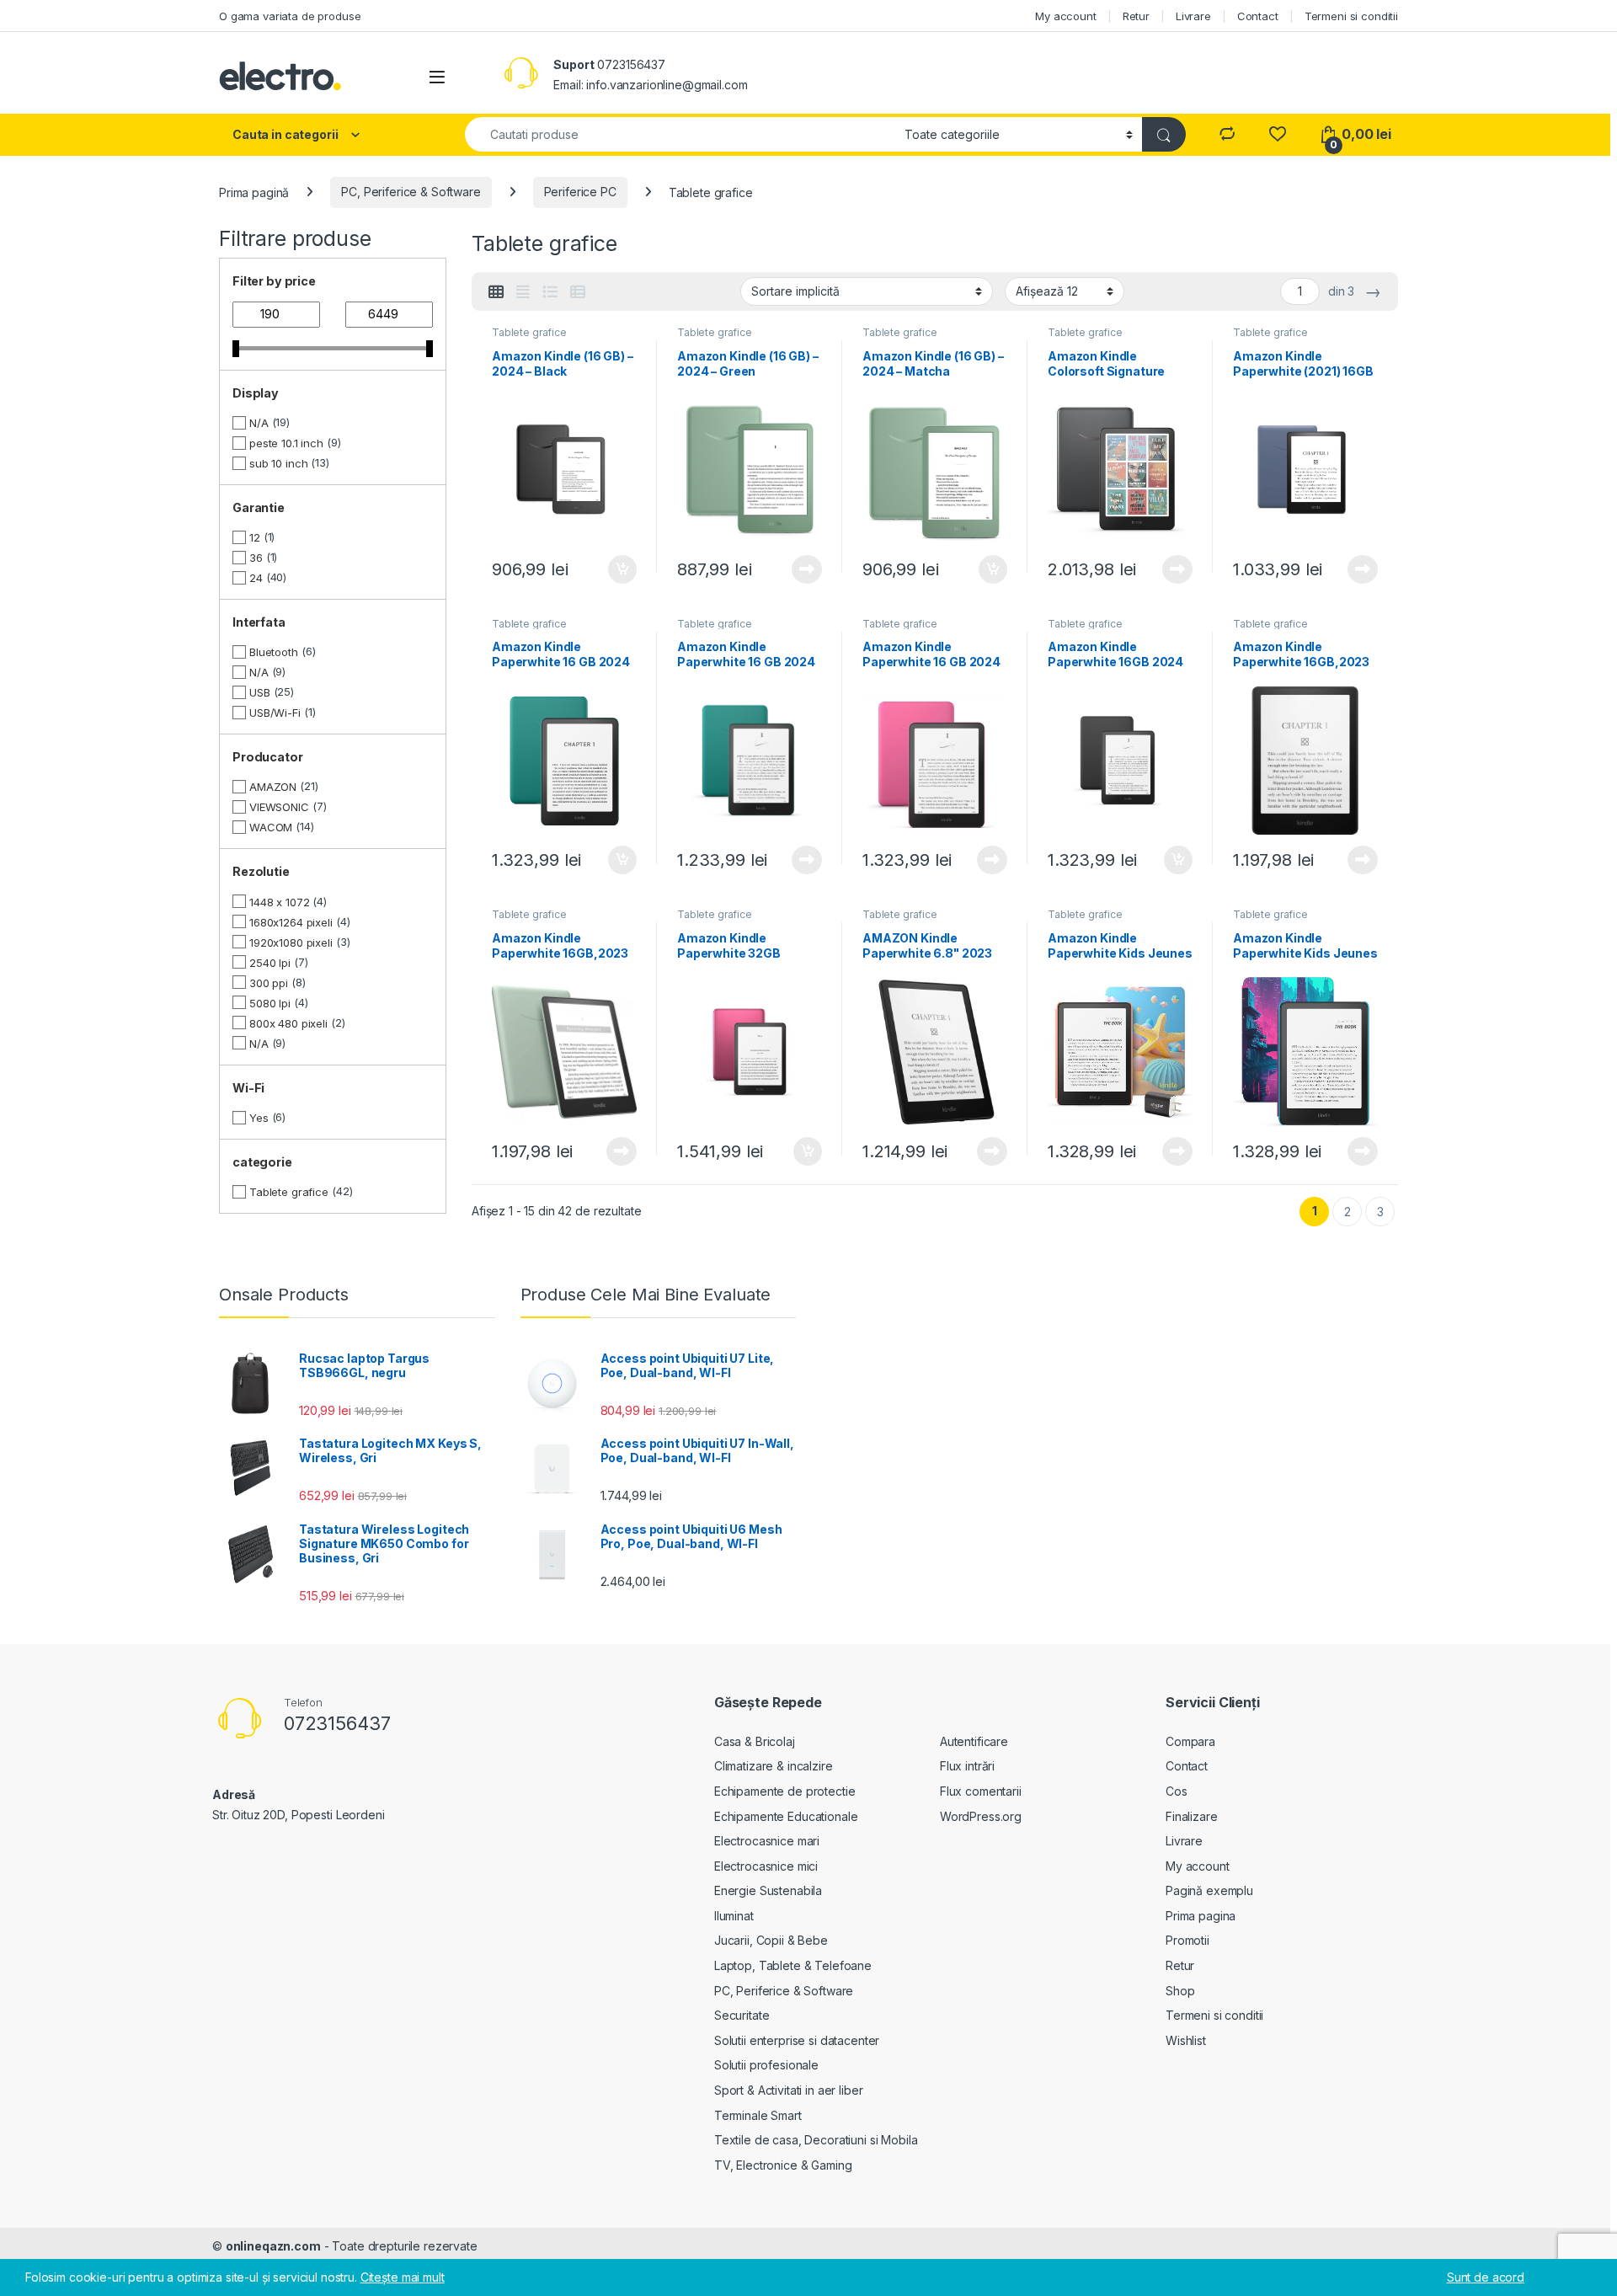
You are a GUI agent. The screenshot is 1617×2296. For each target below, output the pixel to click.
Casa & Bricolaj (755, 1741)
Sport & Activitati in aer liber (789, 2090)
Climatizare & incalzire (774, 1766)
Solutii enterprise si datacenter (797, 2040)
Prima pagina (1201, 1916)
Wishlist (1186, 2040)
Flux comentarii (981, 1791)
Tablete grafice (529, 332)
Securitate (742, 2015)
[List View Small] (578, 292)
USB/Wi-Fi (275, 713)
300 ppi (269, 983)
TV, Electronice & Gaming (783, 2165)
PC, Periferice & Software (411, 192)
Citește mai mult (803, 569)
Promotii (1187, 1940)
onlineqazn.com (273, 2246)
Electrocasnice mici (766, 1866)
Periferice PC (580, 192)
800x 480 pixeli (288, 1023)
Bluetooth (274, 652)
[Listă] (550, 292)
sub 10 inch (278, 463)
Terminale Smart (758, 2115)
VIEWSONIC (279, 807)
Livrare (1193, 16)
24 (256, 578)
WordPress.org (981, 1816)
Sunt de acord (1486, 2277)
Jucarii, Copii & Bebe (771, 1940)
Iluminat (734, 1916)
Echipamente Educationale (786, 1816)
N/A (259, 423)
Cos (1177, 1791)
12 (255, 537)
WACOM (271, 827)
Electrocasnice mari (767, 1841)
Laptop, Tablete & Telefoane (793, 1965)
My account (1066, 16)
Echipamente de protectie (785, 1791)
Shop (1180, 1991)
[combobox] (680, 134)
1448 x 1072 (279, 902)
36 (256, 558)
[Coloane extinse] (523, 292)
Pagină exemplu (1209, 1890)
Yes (259, 1118)
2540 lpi (270, 963)
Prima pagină (254, 192)
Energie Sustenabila (768, 1890)
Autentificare (974, 1741)
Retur (1136, 16)
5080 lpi (270, 1003)
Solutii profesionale (766, 2065)
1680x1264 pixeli (291, 922)
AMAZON (273, 787)
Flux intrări (967, 1766)
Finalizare (1192, 1816)
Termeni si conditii (1351, 16)
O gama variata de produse (290, 16)
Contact (1258, 16)
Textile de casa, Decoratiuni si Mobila (816, 2140)
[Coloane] (496, 292)
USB (260, 692)
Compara (1190, 1741)
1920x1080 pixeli (291, 942)
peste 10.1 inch (286, 443)
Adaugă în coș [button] (616, 569)
